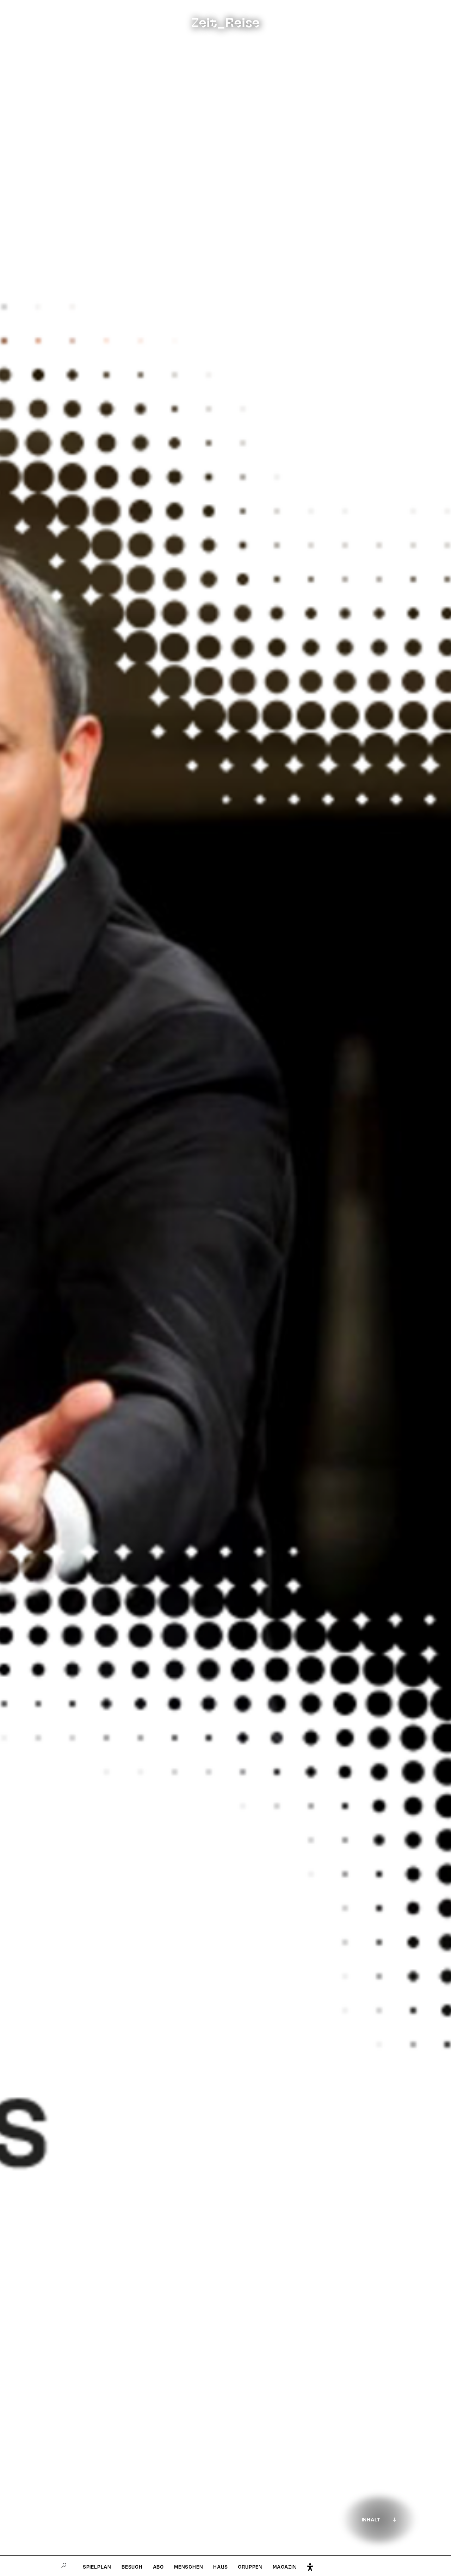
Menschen (189, 2567)
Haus (220, 2567)
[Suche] (64, 2566)
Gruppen (250, 2567)
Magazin (285, 2567)
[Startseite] (23, 21)
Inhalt (371, 2520)
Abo (158, 2567)
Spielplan (97, 2567)
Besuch (132, 2567)
